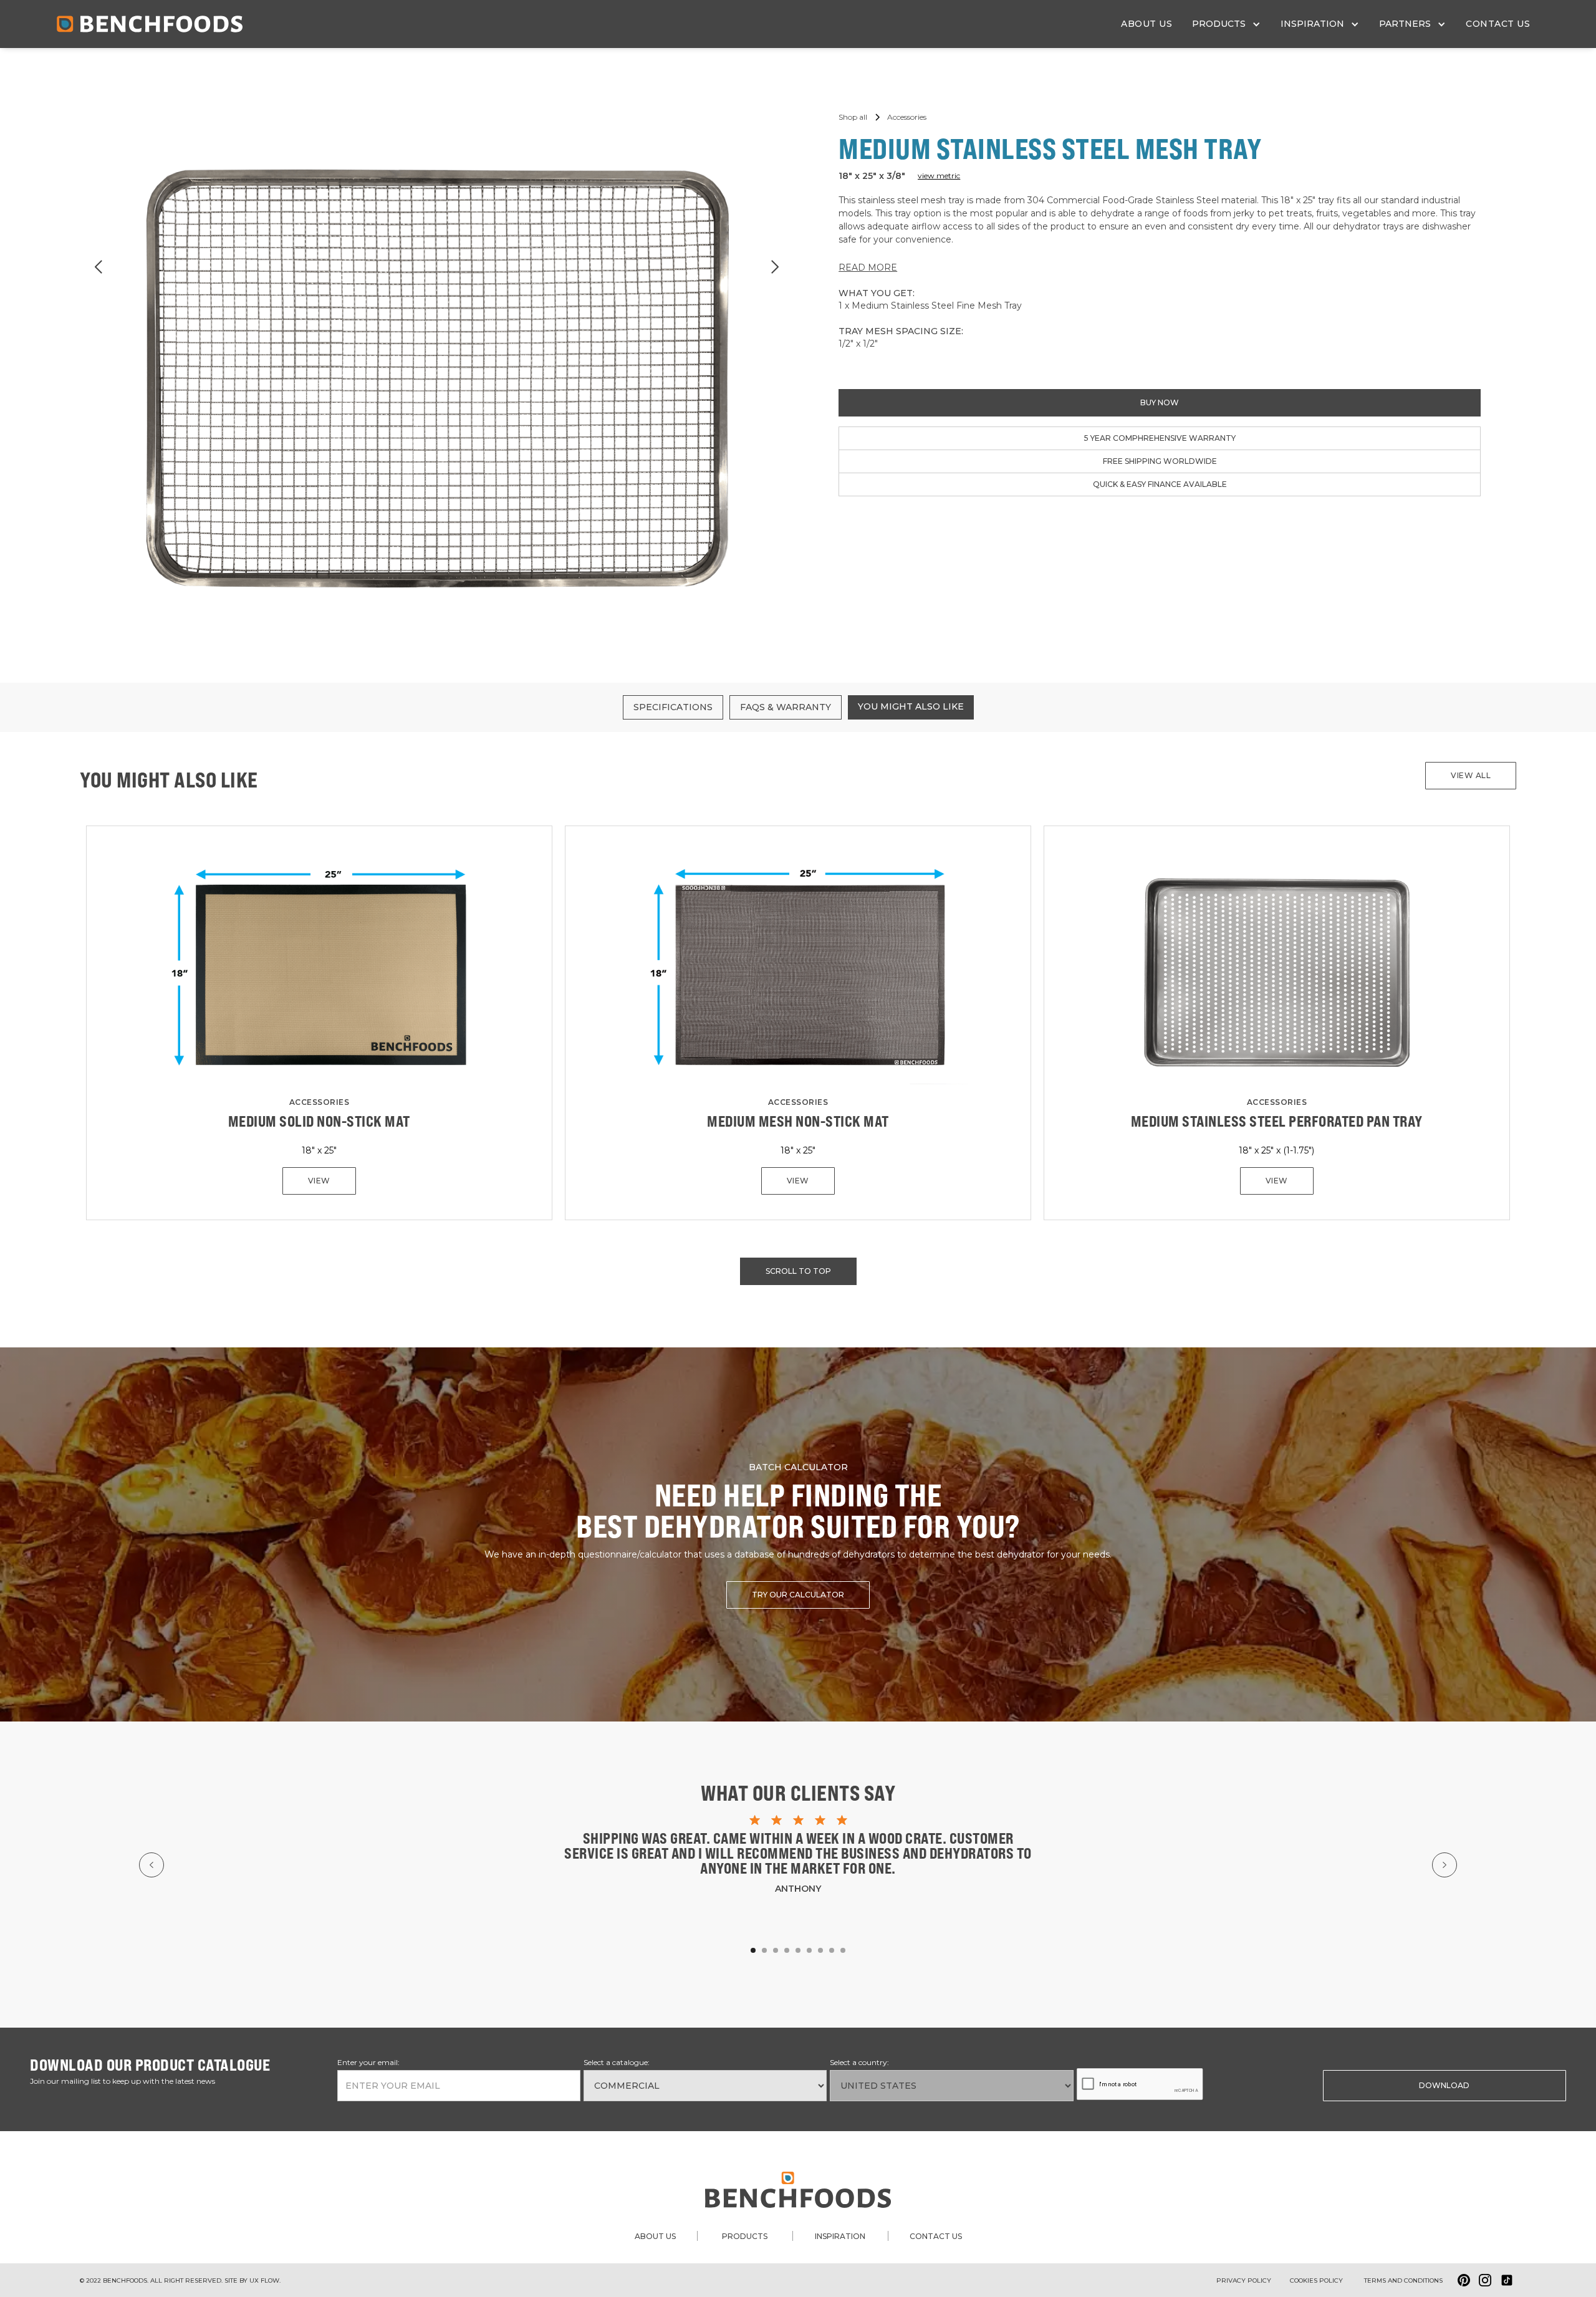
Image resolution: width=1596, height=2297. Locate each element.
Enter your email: (368, 2062)
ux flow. (265, 2280)
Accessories (320, 1102)
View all (1471, 775)
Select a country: (859, 2062)
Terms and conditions (1403, 2280)
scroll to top (798, 1271)
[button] (1226, 24)
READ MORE (868, 267)
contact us (1498, 24)
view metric (939, 176)
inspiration (840, 2236)
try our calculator (798, 1595)
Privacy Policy (1244, 2280)
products (745, 2236)
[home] (150, 24)
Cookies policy (1316, 2280)
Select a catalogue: (617, 2062)
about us (1147, 24)
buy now (1160, 402)
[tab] (673, 707)
